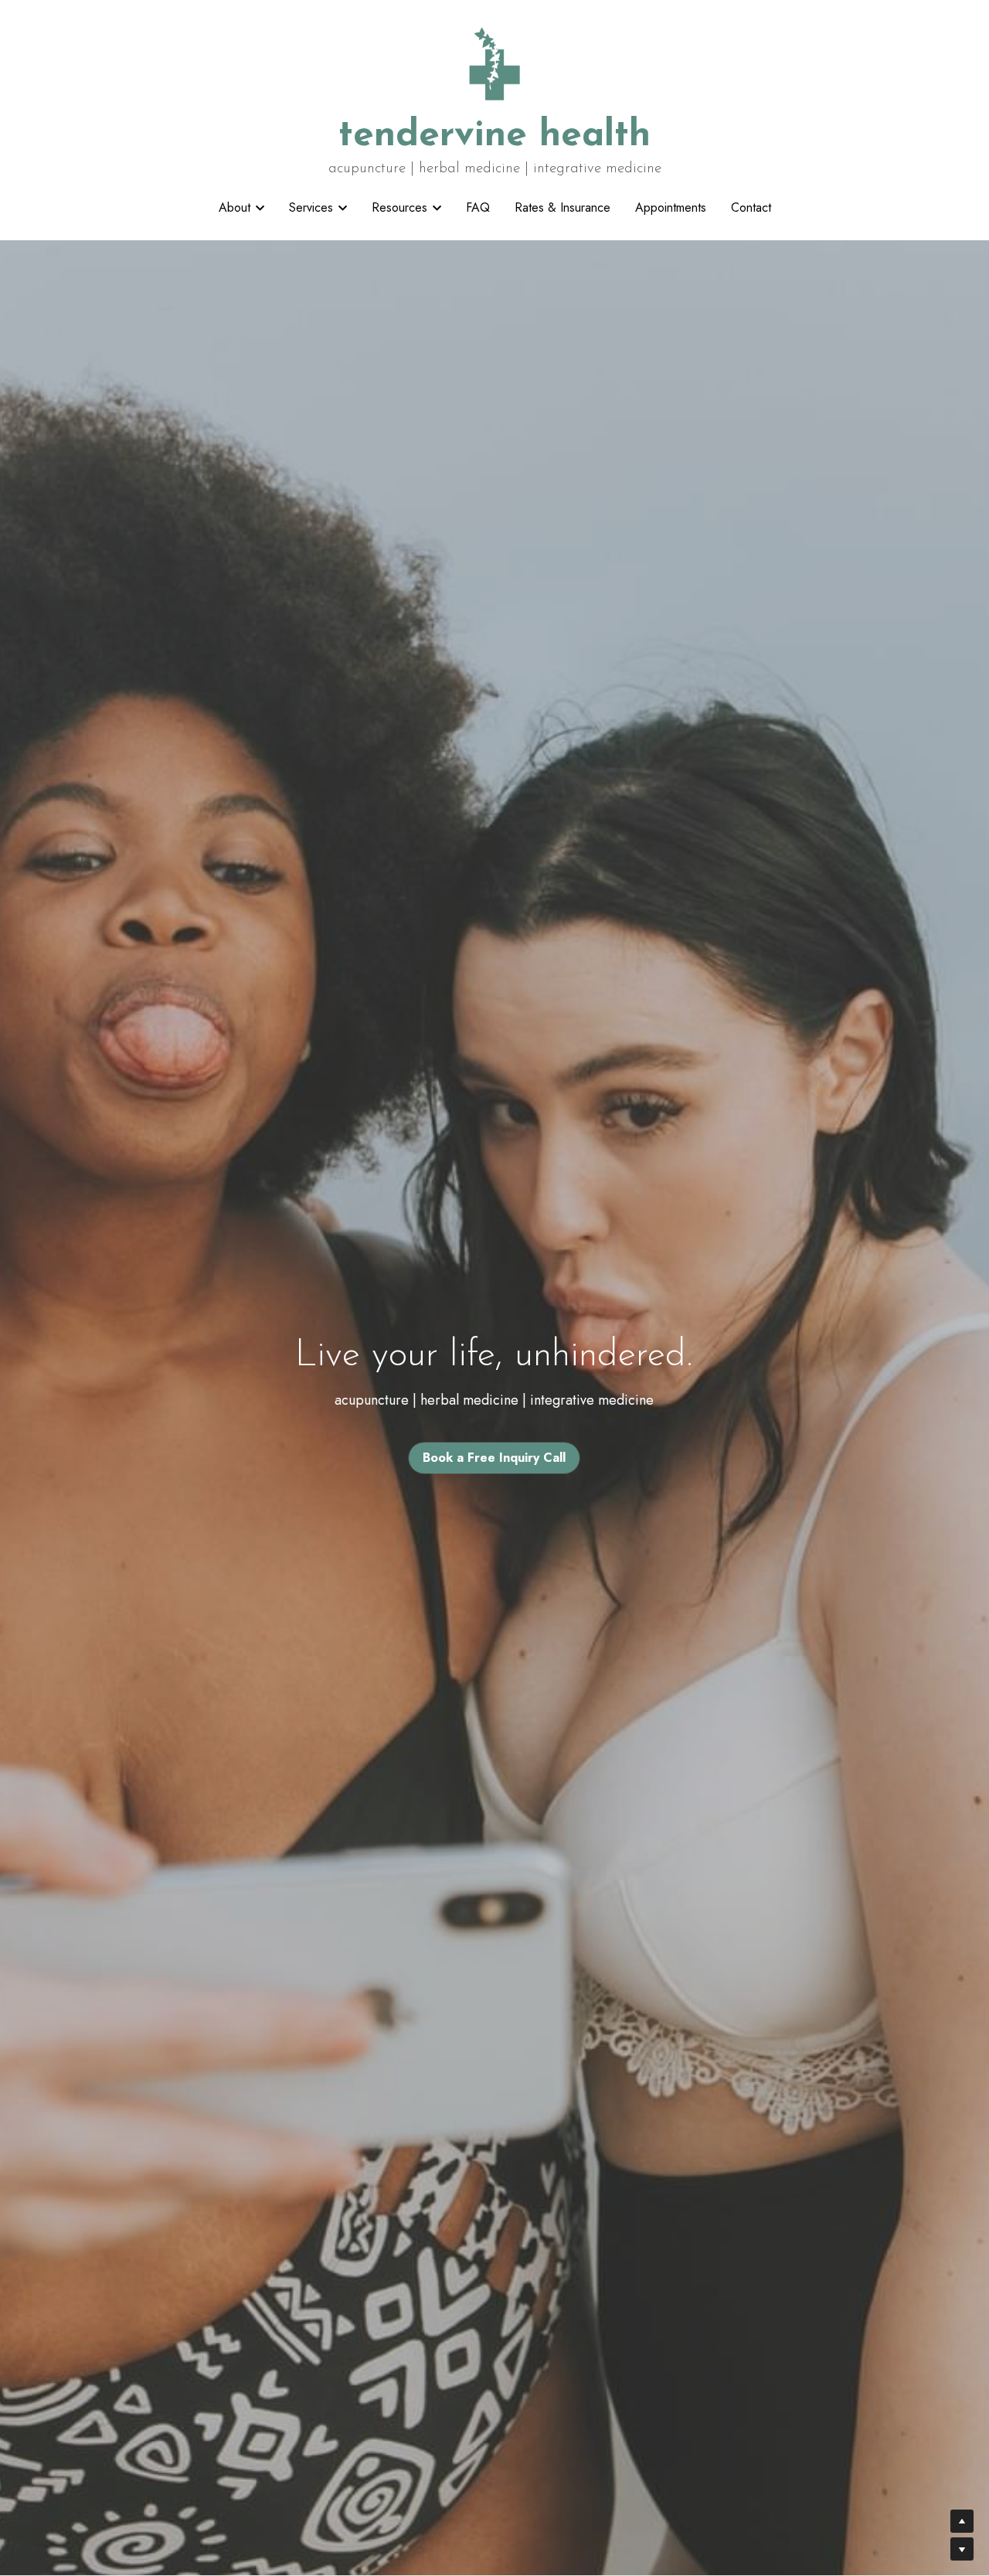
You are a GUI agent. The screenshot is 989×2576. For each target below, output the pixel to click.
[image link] (495, 61)
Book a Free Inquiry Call (494, 1458)
